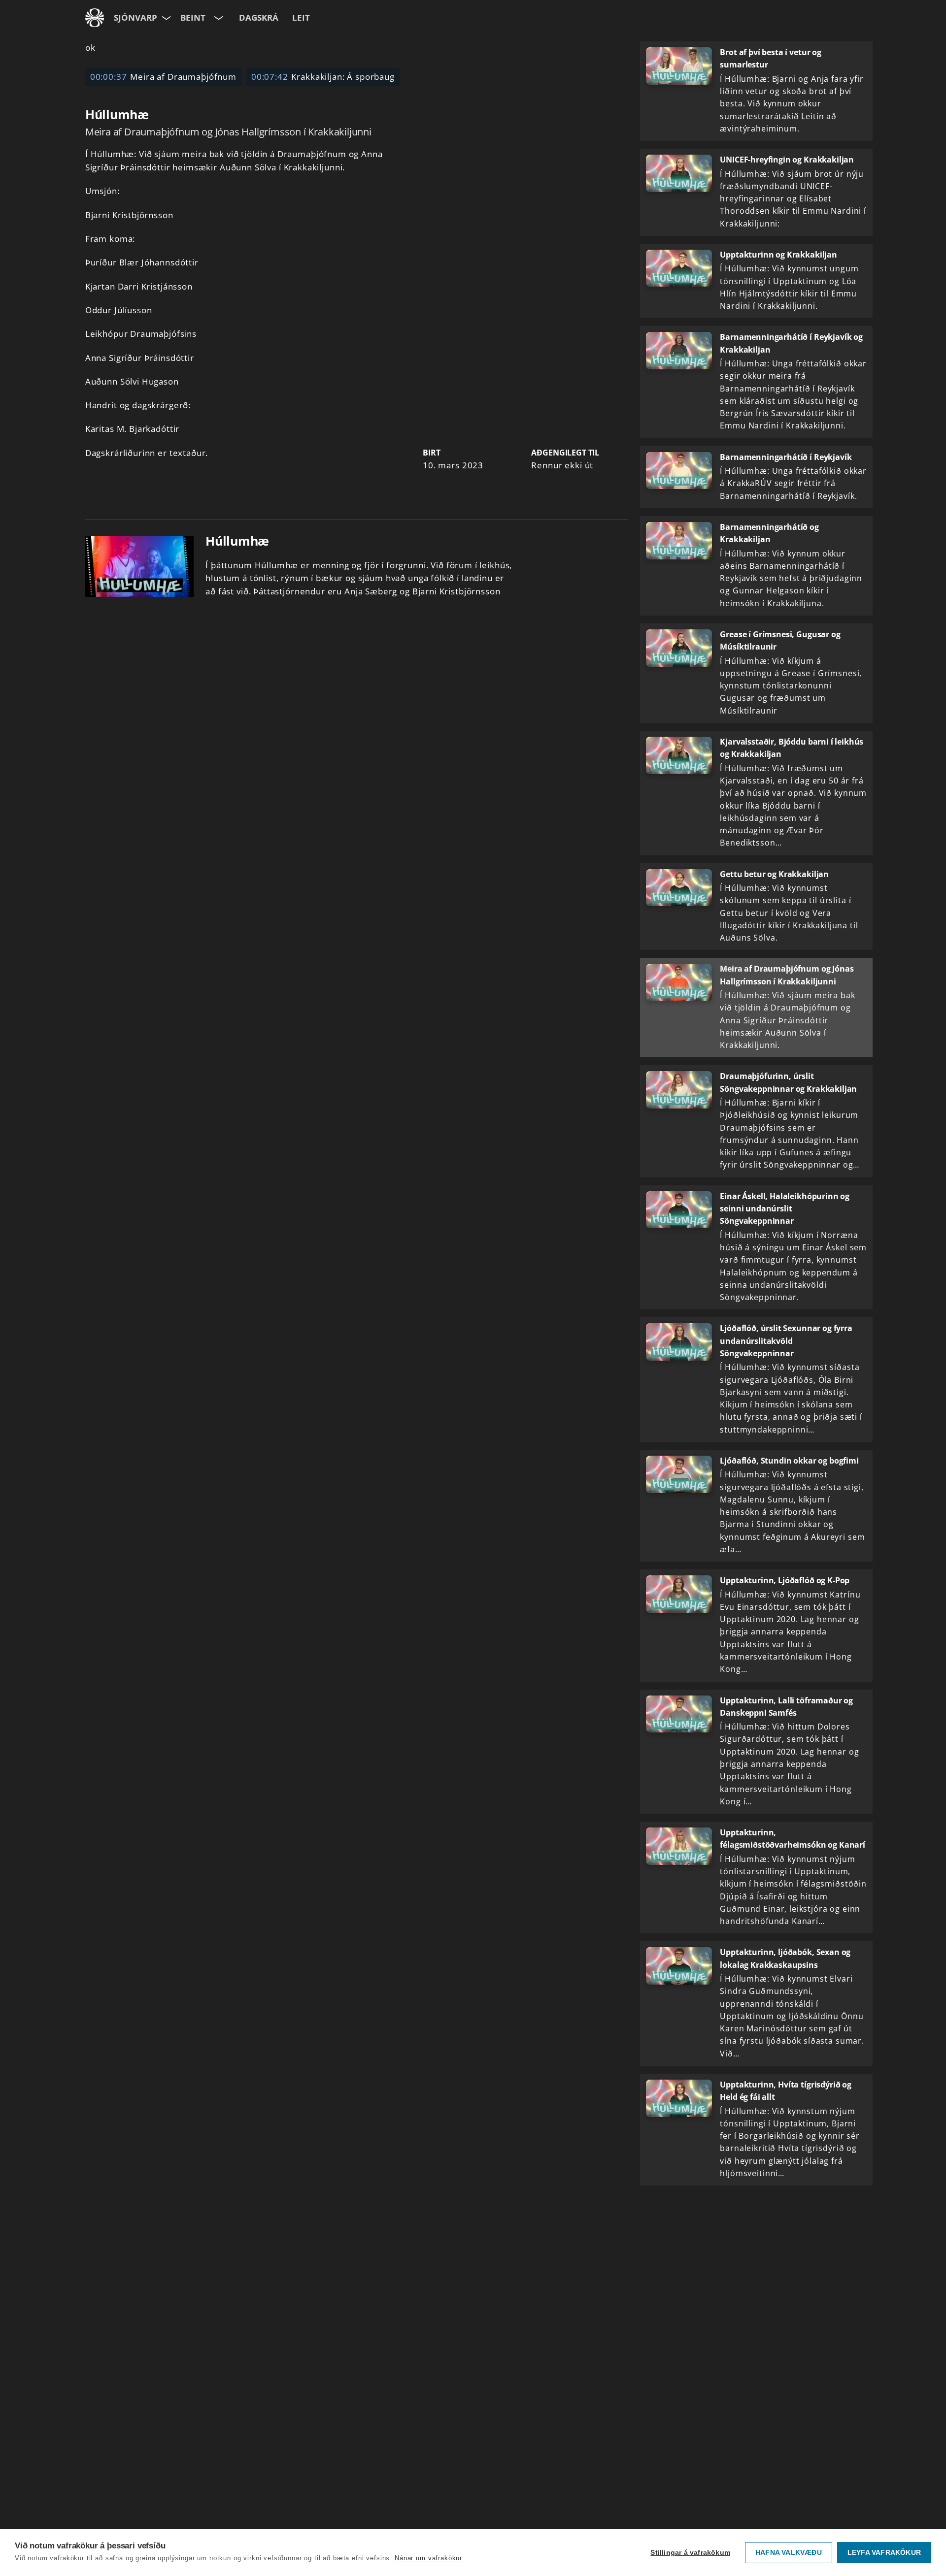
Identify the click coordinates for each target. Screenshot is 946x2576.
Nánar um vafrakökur (428, 2558)
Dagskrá (259, 17)
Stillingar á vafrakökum (690, 2553)
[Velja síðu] (165, 18)
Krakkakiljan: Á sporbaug (323, 77)
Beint (193, 17)
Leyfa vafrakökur (884, 2553)
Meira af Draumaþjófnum (163, 77)
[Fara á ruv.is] (95, 18)
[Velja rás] (218, 18)
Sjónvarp (135, 17)
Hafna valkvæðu (789, 2553)
